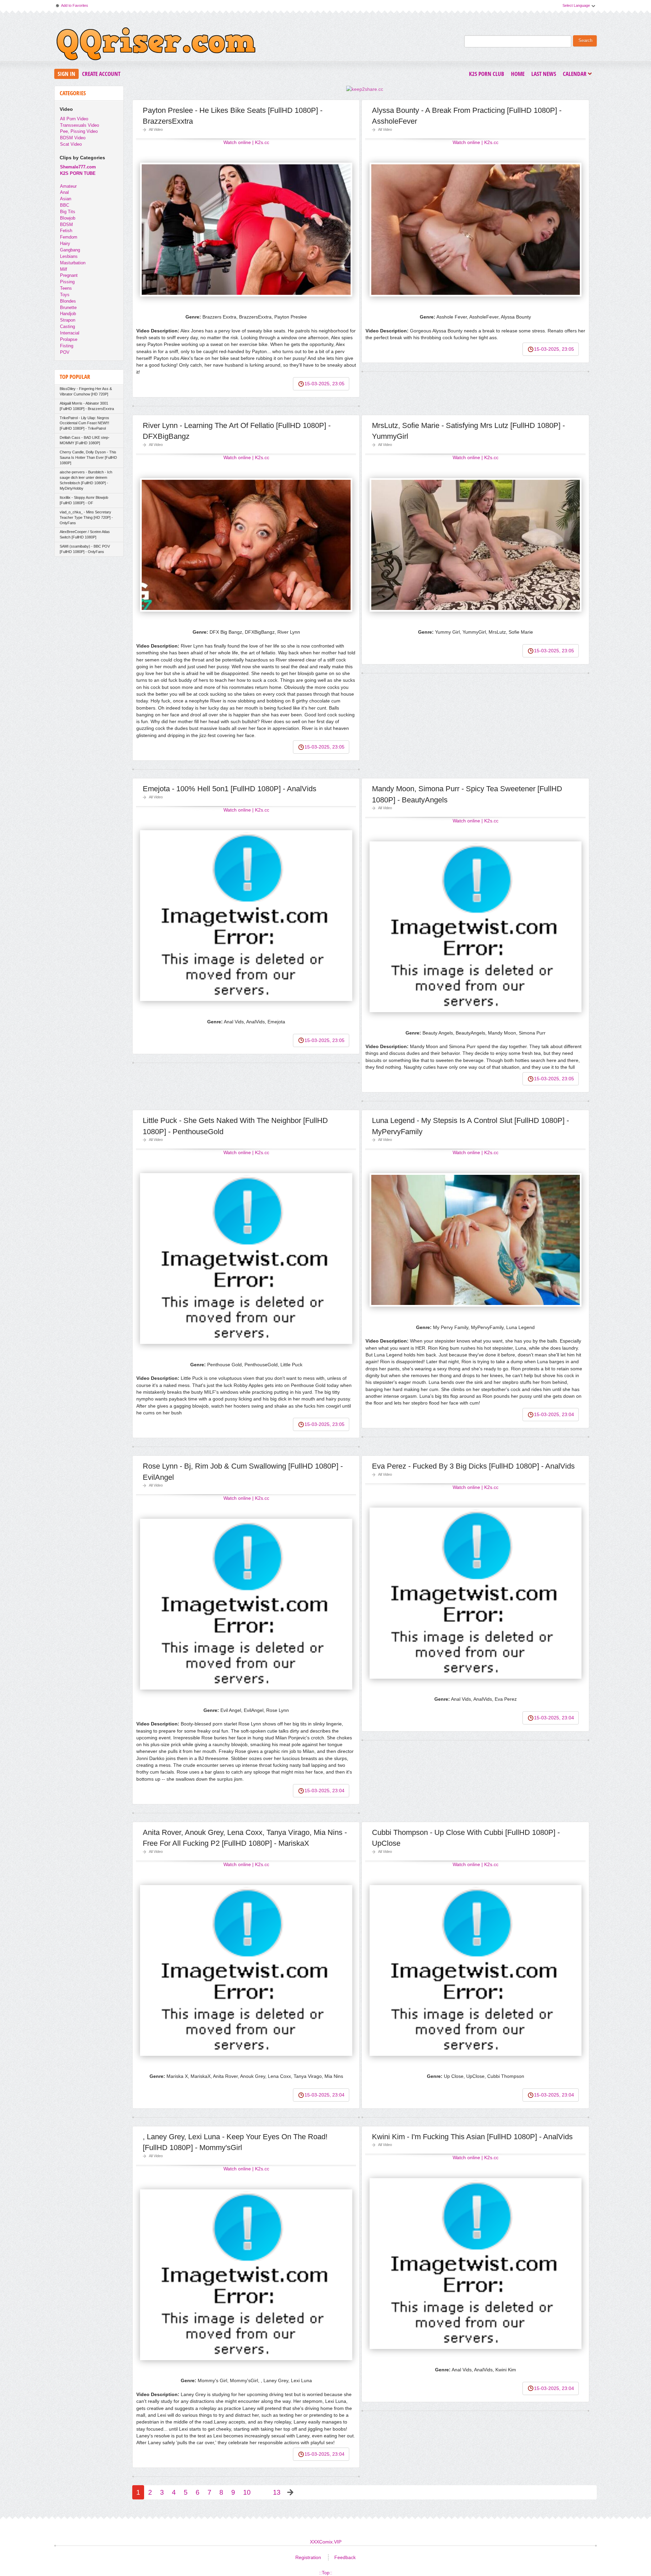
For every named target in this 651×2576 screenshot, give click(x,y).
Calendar (576, 74)
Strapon (68, 320)
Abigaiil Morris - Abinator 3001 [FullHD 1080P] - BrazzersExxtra (87, 406)
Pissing (67, 282)
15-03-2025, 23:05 (324, 384)
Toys (65, 295)
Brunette (68, 308)
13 (277, 2492)
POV (65, 352)
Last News (544, 74)
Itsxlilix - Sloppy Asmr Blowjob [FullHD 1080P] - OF (84, 500)
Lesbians (69, 256)
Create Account (101, 74)
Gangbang (70, 250)
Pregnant (69, 275)
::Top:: (326, 2573)
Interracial (70, 333)
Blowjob (68, 218)
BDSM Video (73, 138)
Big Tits (68, 212)
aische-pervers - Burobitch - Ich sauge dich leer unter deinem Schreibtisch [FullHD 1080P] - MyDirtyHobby (86, 480)
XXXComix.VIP (326, 2542)
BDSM (66, 224)
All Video (156, 129)
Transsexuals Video (80, 125)
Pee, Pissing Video (79, 131)
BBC (65, 205)
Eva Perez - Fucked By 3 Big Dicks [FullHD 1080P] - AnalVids (473, 1466)
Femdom (69, 237)
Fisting (67, 346)
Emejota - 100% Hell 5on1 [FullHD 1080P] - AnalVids (230, 789)
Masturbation (73, 263)
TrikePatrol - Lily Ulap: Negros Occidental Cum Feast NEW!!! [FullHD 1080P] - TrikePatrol (84, 423)
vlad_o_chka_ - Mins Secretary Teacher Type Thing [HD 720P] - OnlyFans (86, 517)
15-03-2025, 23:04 (554, 1414)
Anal (64, 192)
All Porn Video (74, 119)
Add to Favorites (72, 7)
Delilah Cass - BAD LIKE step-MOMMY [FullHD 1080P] (85, 440)
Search (585, 41)
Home (518, 74)
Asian (66, 199)
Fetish (66, 231)
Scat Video (71, 144)
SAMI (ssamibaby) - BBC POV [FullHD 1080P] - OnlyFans (85, 549)
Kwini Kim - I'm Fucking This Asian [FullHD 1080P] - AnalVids (472, 2137)
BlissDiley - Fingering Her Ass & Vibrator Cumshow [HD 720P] (86, 391)
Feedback (345, 2557)
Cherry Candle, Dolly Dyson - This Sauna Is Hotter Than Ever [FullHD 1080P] (88, 457)
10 (247, 2492)
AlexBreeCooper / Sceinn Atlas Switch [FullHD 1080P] (85, 534)
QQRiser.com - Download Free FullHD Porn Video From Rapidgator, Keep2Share (156, 45)
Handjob (68, 314)
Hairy (65, 243)
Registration (308, 2557)
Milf (64, 269)
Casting (67, 326)
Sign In (66, 74)
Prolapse (69, 339)
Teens (66, 288)
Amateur (68, 186)
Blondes (68, 301)
